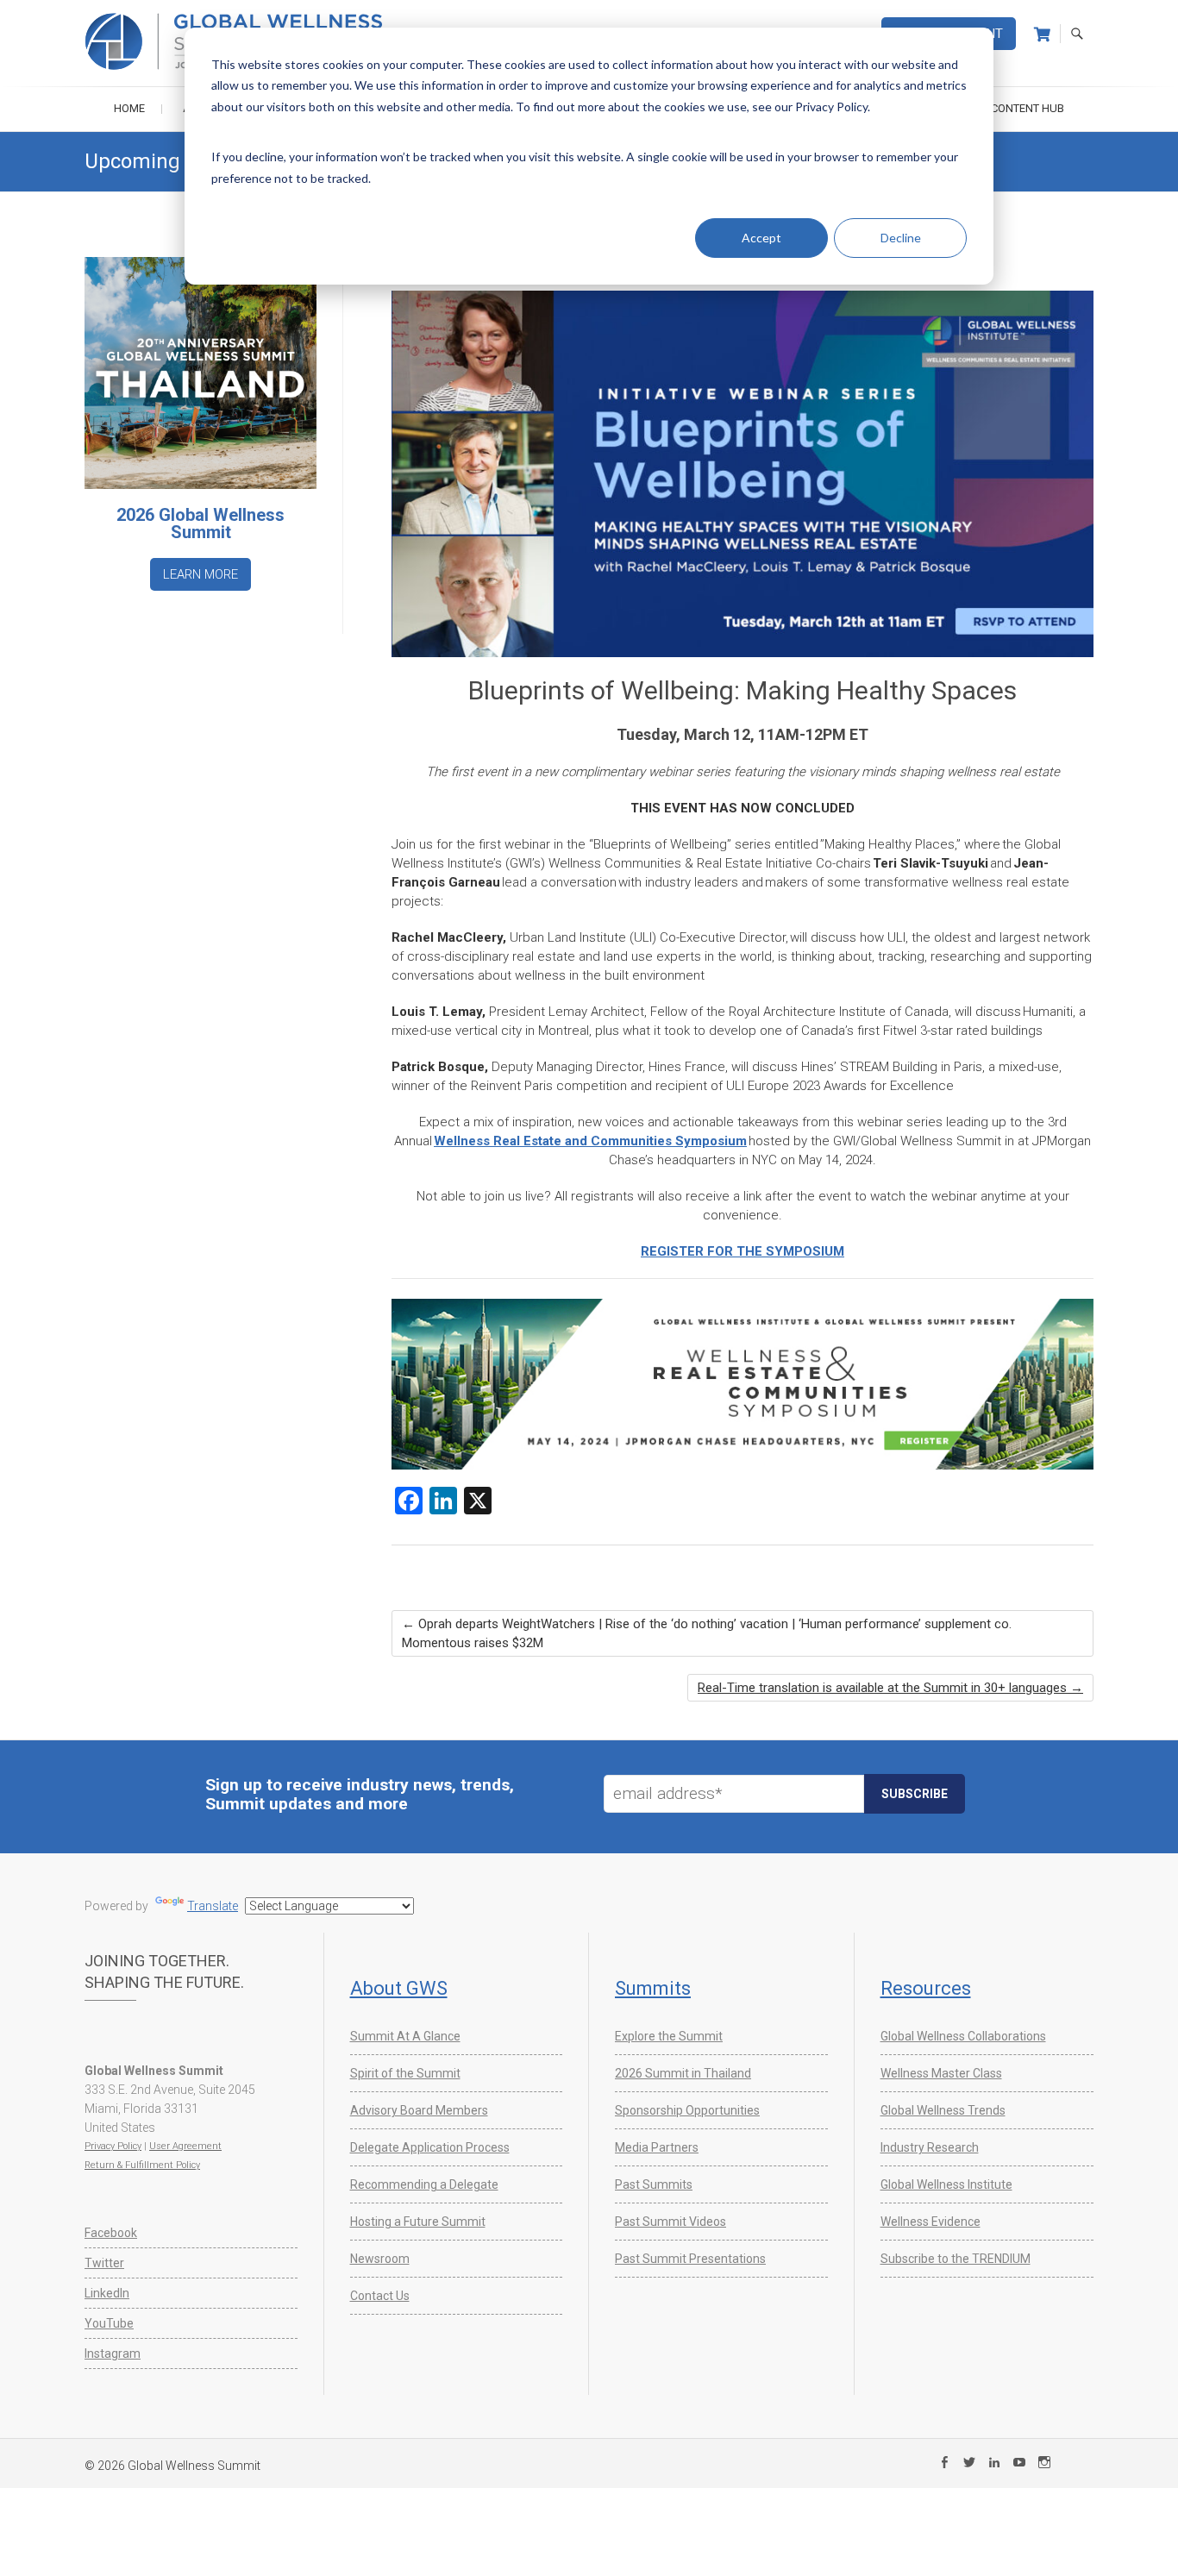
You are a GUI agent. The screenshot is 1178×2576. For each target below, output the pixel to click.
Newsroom (380, 2259)
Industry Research (930, 2147)
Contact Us (380, 2296)
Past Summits (654, 2184)
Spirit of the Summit (405, 2073)
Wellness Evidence (930, 2222)
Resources (926, 1988)
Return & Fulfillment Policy (142, 2165)
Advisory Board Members (419, 2110)
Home (129, 108)
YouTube (109, 2323)
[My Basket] (1042, 34)
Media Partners (657, 2147)
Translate (213, 1906)
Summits (653, 1988)
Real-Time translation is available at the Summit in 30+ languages (890, 1688)
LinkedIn (107, 2293)
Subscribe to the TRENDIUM (956, 2259)
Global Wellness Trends (943, 2110)
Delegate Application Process (430, 2147)
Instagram (113, 2353)
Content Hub (1028, 108)
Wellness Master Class (941, 2073)
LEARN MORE (201, 574)
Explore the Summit (669, 2036)
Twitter (104, 2263)
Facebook (111, 2233)
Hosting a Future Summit (418, 2222)
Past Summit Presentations (690, 2259)
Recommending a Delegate (424, 2184)
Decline (901, 238)
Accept (761, 238)
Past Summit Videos (670, 2222)
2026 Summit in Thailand (683, 2073)
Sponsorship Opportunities (687, 2110)
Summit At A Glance (405, 2036)
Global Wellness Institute (946, 2184)
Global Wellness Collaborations (963, 2036)
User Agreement (185, 2146)
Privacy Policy (113, 2146)
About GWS (399, 1988)
